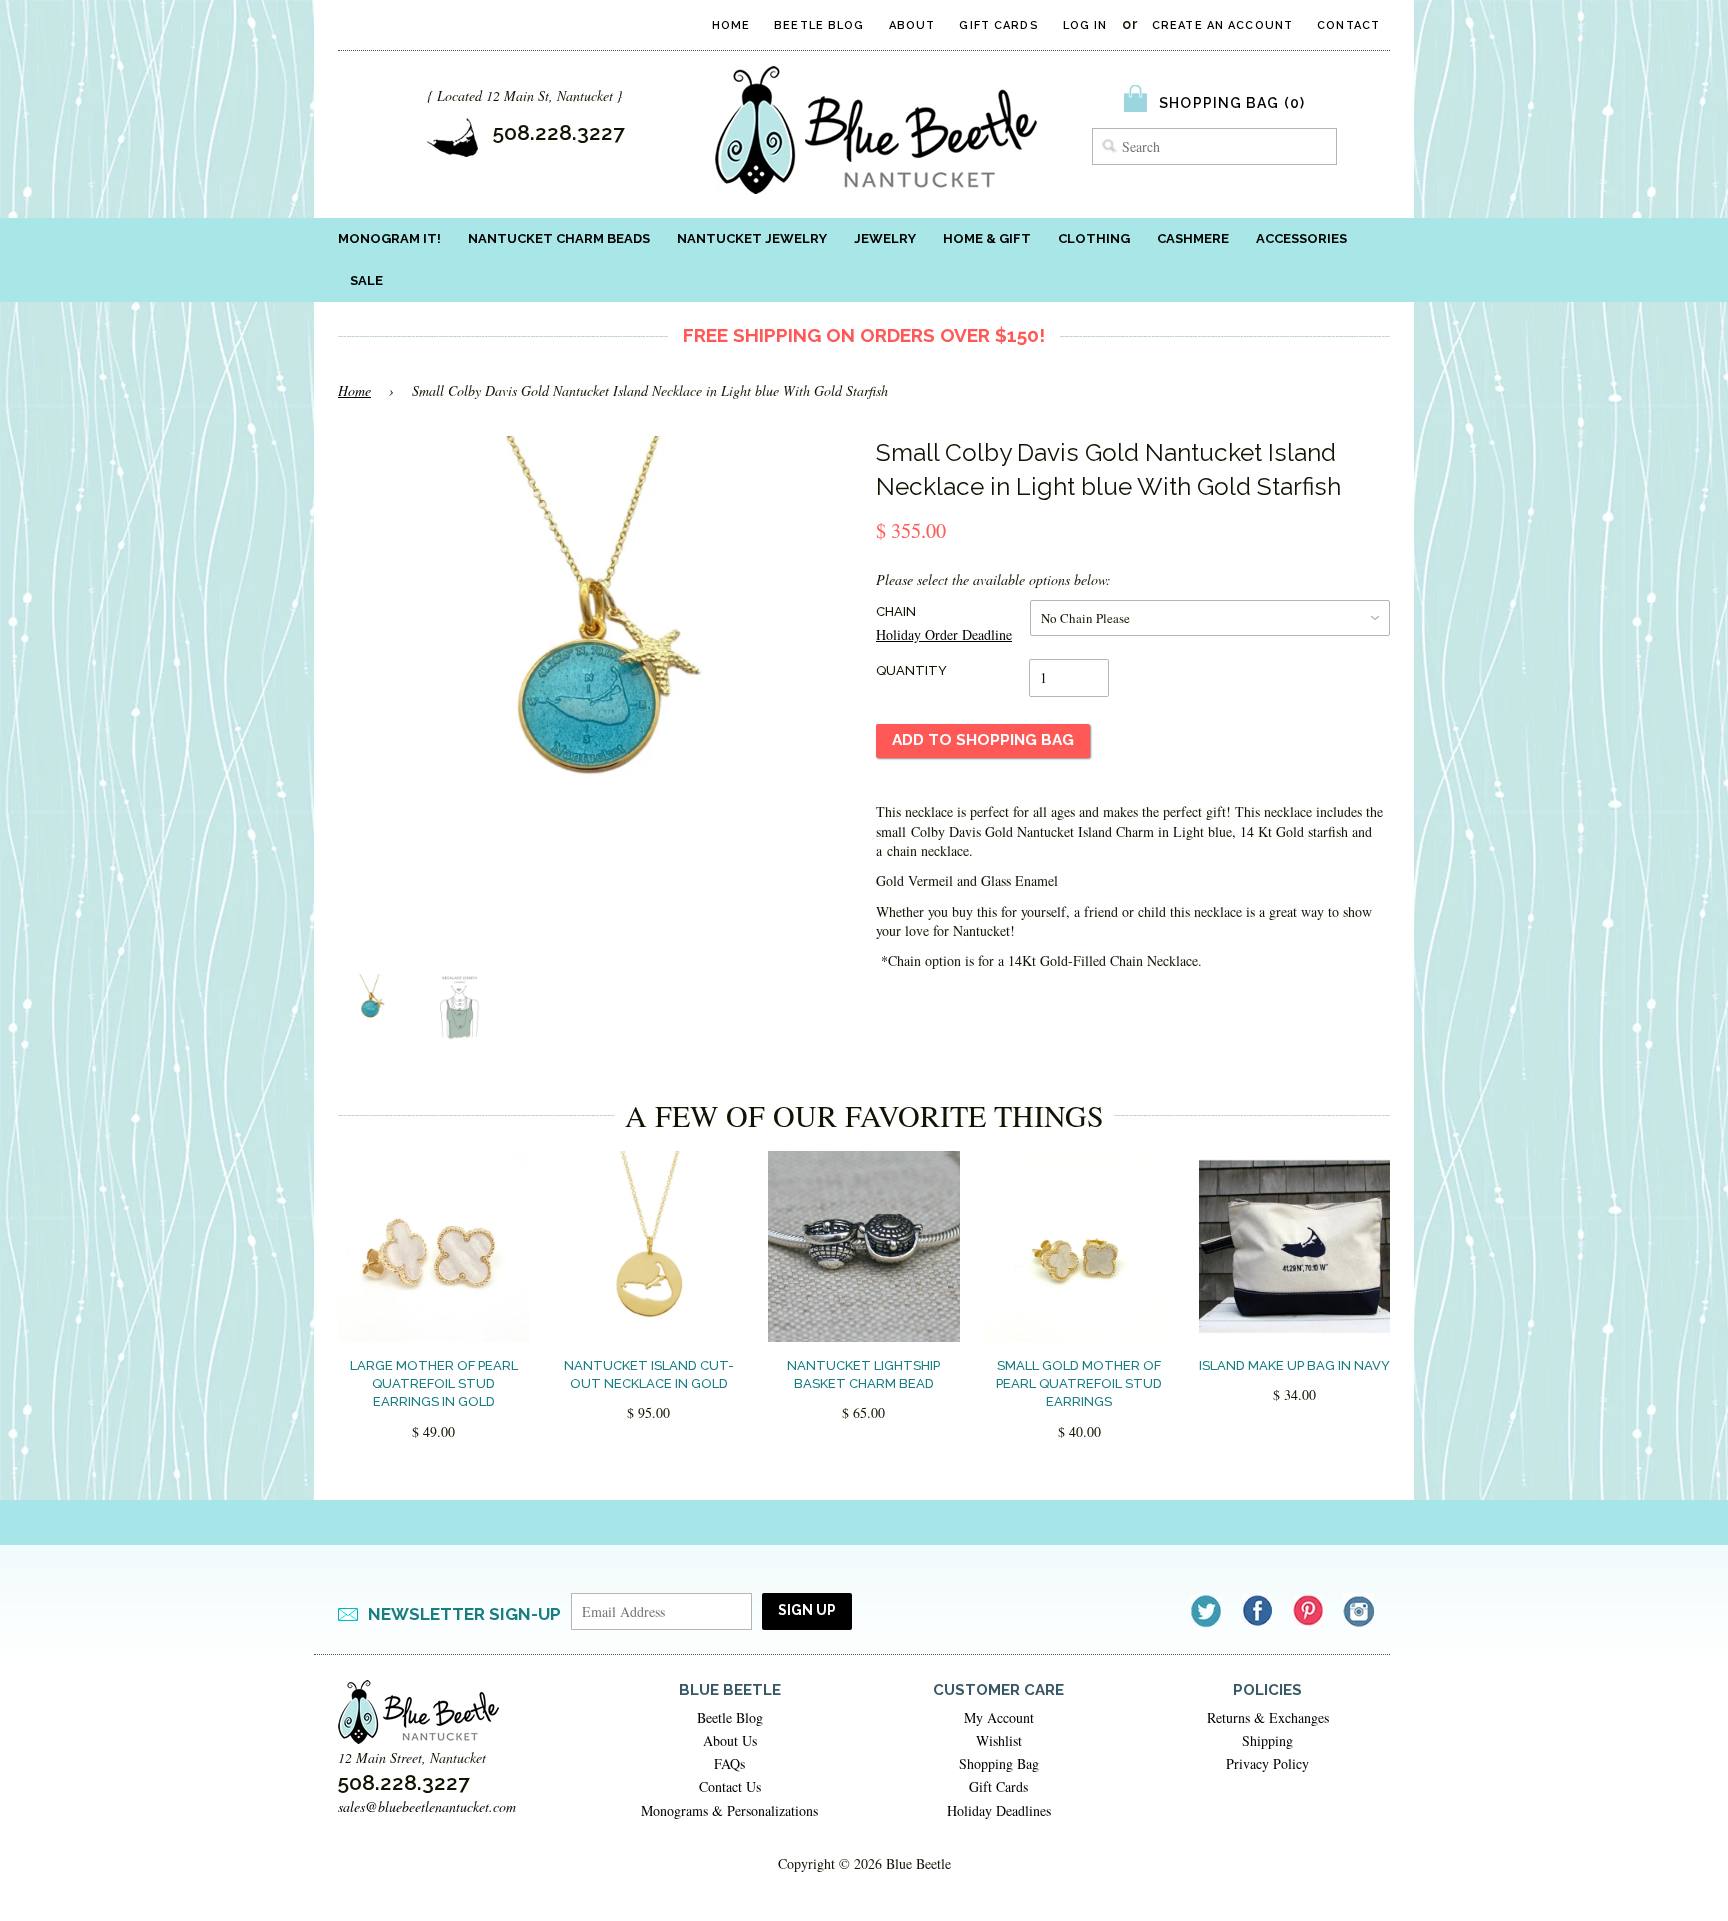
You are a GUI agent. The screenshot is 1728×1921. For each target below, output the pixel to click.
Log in (1085, 25)
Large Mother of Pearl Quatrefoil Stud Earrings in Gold (434, 1383)
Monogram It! (389, 238)
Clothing (1094, 238)
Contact (1348, 25)
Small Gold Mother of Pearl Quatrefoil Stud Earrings (1079, 1383)
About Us (730, 1740)
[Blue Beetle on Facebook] (1258, 1610)
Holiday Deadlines (999, 1810)
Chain (896, 611)
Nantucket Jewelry (752, 238)
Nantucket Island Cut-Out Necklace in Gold (649, 1374)
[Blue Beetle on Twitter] (1207, 1610)
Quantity (911, 670)
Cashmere (1193, 238)
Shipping (1267, 1740)
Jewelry (885, 238)
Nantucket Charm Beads (559, 238)
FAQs (729, 1763)
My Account (999, 1717)
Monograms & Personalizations (729, 1810)
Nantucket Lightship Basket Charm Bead (863, 1374)
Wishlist (999, 1740)
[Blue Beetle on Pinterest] (1309, 1610)
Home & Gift (987, 238)
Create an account (1222, 25)
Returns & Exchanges (1268, 1717)
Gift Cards (998, 25)
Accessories (1301, 238)
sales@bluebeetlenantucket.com (427, 1806)
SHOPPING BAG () (1232, 103)
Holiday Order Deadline (944, 634)
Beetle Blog (819, 25)
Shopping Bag (999, 1763)
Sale (366, 280)
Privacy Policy (1267, 1763)
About (912, 25)
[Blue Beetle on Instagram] (1360, 1610)
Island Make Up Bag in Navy (1294, 1365)
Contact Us (730, 1786)
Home (731, 25)
